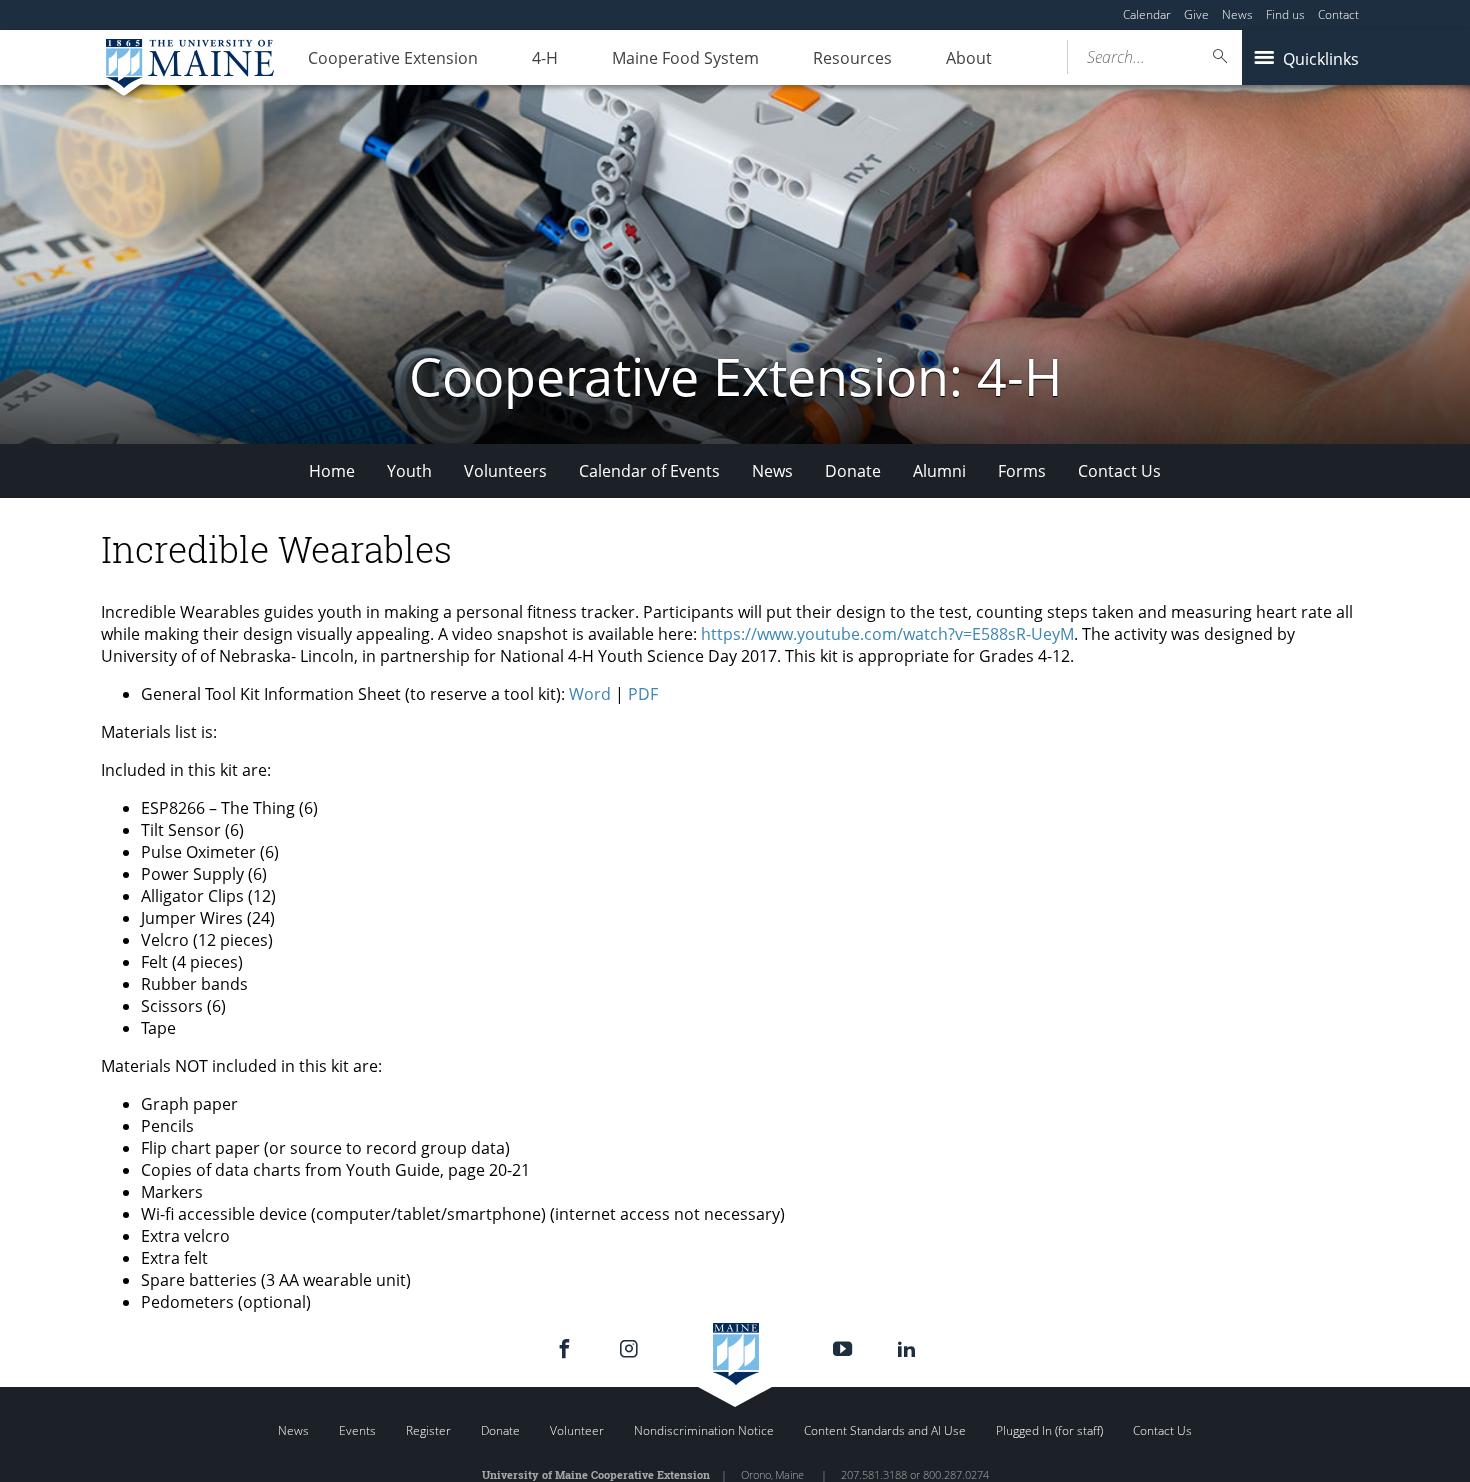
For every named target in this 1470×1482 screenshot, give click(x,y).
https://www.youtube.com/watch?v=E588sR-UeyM (887, 634)
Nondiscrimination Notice (704, 1430)
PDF (643, 694)
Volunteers (505, 471)
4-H (545, 58)
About (969, 58)
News (1237, 14)
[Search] (1221, 56)
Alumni (939, 471)
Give (1196, 14)
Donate (853, 471)
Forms (1022, 471)
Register (428, 1430)
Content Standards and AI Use (885, 1430)
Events (357, 1430)
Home (332, 471)
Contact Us (1119, 471)
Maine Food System (685, 58)
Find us (1285, 14)
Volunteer (577, 1430)
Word (590, 694)
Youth (409, 471)
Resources (852, 58)
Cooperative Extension (393, 58)
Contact (1338, 14)
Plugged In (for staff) (1049, 1430)
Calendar (1147, 14)
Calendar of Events (649, 471)
